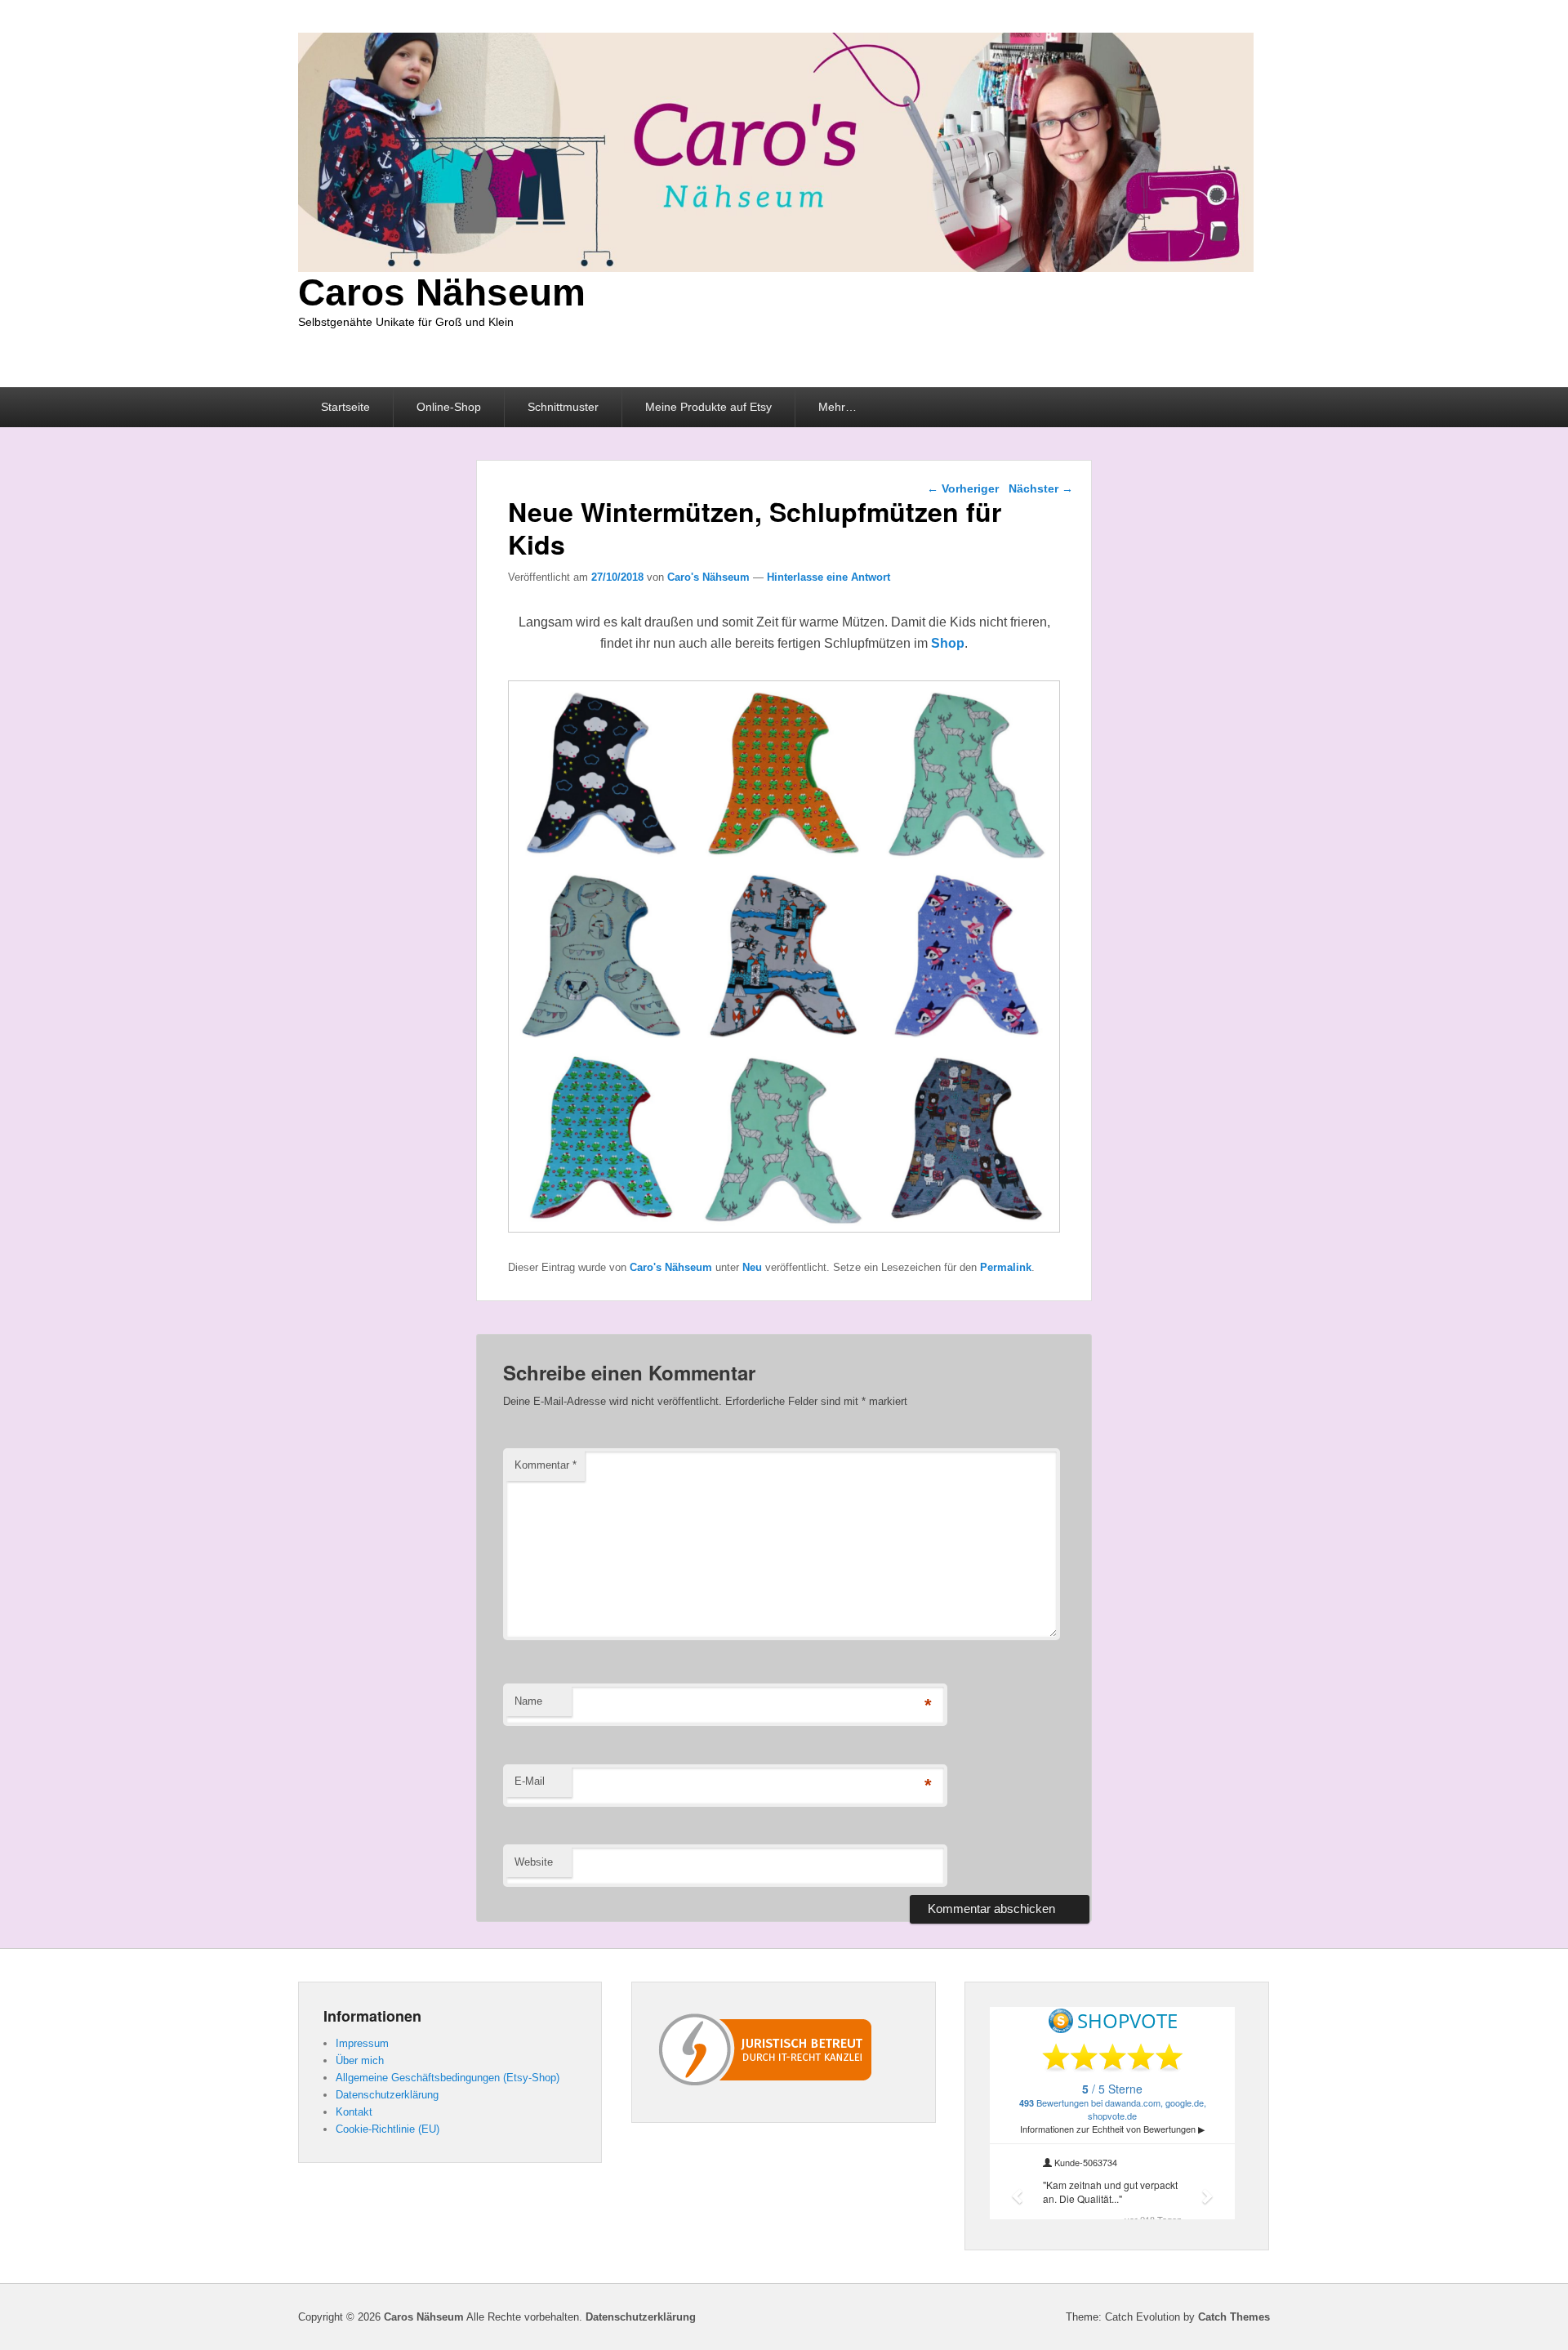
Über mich (360, 2060)
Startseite (345, 407)
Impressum (362, 2043)
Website (534, 1862)
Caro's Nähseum (708, 577)
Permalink (1006, 1267)
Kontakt (354, 2112)
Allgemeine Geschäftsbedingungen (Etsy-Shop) (448, 2078)
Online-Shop (449, 407)
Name (528, 1701)
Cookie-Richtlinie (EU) (388, 2129)
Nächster (1041, 488)
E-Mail (530, 1781)
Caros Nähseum (442, 292)
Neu (752, 1267)
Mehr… (837, 407)
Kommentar (546, 1465)
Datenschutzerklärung (387, 2095)
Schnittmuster (563, 407)
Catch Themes (1234, 2317)
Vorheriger (963, 488)
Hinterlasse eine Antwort (829, 577)
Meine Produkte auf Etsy (708, 407)
